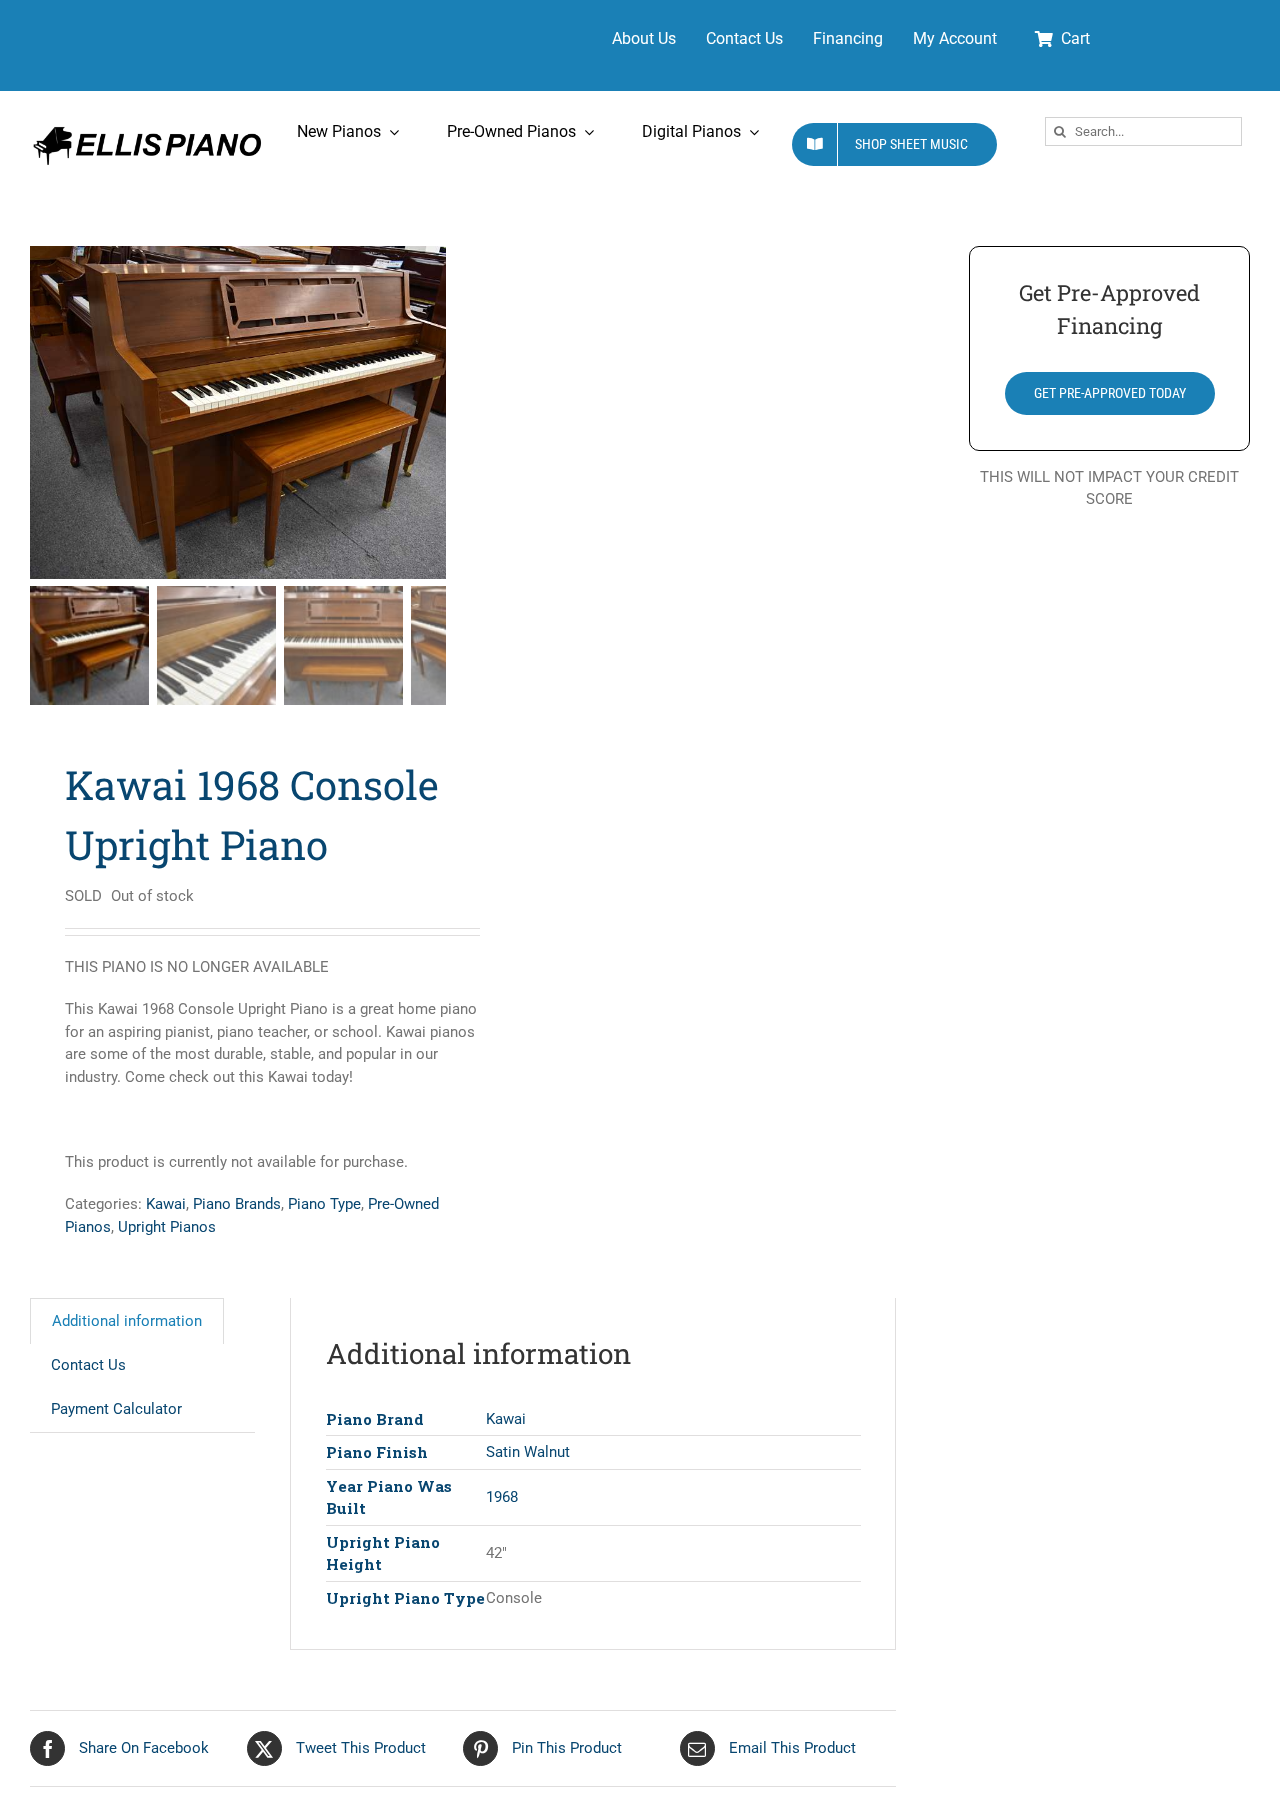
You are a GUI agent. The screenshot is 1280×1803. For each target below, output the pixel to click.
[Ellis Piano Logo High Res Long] (147, 128)
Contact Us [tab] (88, 1365)
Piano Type (324, 1204)
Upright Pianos (167, 1227)
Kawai (166, 1204)
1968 (502, 1497)
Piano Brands (237, 1204)
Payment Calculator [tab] (116, 1409)
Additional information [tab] (127, 1321)
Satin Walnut (528, 1452)
